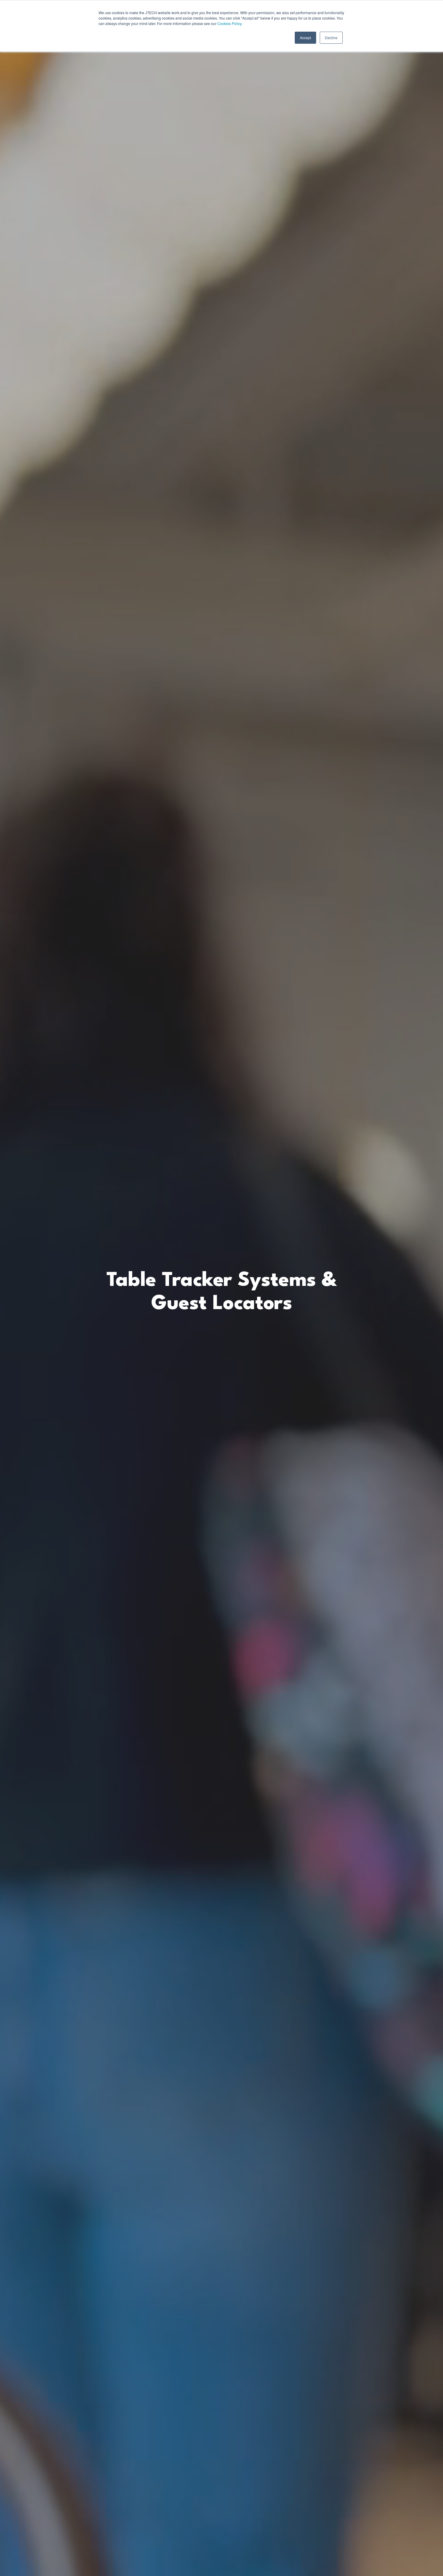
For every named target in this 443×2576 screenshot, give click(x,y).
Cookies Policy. (230, 23)
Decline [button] (331, 38)
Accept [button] (305, 38)
